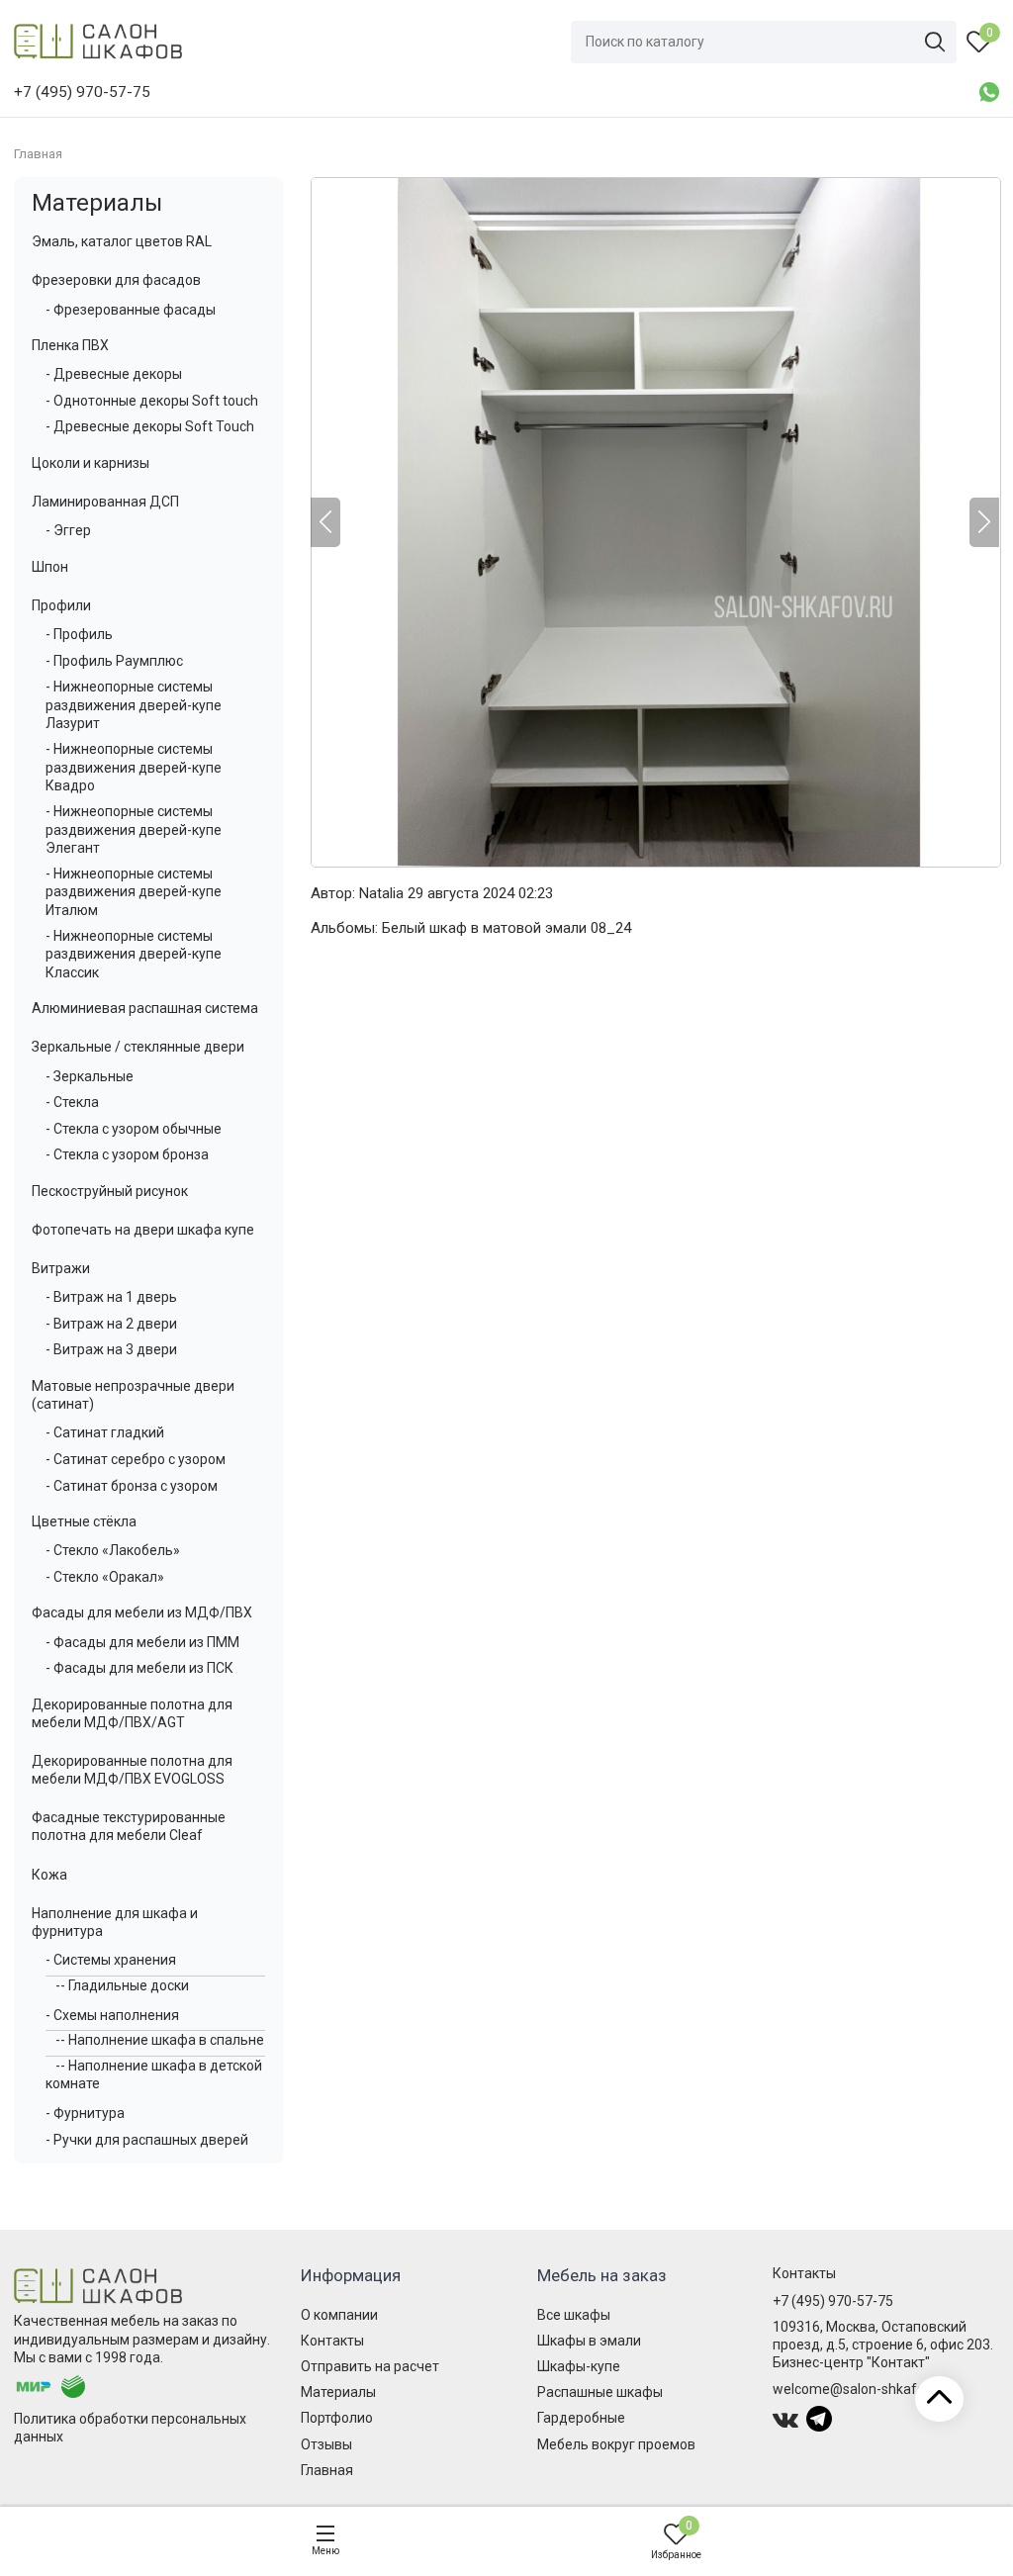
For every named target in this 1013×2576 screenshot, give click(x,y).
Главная (327, 2470)
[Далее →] (655, 522)
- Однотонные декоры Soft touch (152, 401)
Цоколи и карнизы (91, 463)
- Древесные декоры (114, 374)
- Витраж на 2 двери (111, 1324)
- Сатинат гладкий (105, 1432)
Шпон (50, 567)
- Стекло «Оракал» (105, 1577)
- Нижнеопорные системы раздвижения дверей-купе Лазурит (134, 704)
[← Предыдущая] (325, 522)
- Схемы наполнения (112, 2015)
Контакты (332, 2341)
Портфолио (337, 2418)
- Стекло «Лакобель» (113, 1550)
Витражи (61, 1268)
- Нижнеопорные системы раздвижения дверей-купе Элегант (134, 829)
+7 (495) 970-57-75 (833, 2301)
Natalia (381, 893)
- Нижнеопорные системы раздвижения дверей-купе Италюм (134, 891)
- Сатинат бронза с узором (132, 1486)
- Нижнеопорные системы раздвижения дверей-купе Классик (134, 954)
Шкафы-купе (579, 2366)
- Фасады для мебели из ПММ (142, 1642)
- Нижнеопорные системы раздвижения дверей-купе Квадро (134, 767)
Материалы (97, 203)
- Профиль (79, 634)
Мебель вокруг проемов (616, 2444)
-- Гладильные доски (122, 1985)
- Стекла (72, 1102)
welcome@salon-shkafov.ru (860, 2389)
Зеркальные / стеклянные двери (138, 1047)
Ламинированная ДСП (105, 502)
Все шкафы (574, 2315)
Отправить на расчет (370, 2366)
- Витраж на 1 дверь (111, 1297)
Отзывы (326, 2444)
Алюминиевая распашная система (145, 1008)
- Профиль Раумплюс (114, 661)
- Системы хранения (111, 1960)
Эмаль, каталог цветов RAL (122, 241)
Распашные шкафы (600, 2392)
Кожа (49, 1875)
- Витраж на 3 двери (111, 1349)
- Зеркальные (90, 1076)
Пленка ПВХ (70, 345)
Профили (61, 605)
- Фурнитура (85, 2113)
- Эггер (68, 530)
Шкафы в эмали (589, 2341)
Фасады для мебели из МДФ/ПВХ (142, 1612)
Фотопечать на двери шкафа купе (143, 1230)
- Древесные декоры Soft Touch (150, 426)
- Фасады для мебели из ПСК (139, 1668)
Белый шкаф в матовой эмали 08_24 (506, 928)
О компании (339, 2315)
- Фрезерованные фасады (131, 310)
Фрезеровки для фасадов (116, 280)
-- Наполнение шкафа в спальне (160, 2040)
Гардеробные (581, 2418)
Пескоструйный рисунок (110, 1191)
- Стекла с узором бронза (127, 1154)
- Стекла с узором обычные (134, 1129)
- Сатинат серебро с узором (136, 1459)
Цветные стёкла (84, 1521)
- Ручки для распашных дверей (147, 2140)
